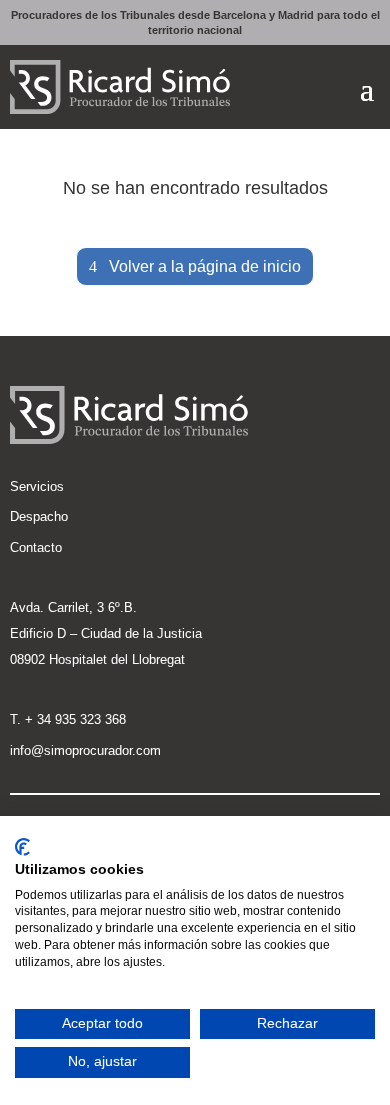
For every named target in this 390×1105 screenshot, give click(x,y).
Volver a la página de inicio (205, 266)
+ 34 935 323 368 (75, 719)
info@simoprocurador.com (85, 750)
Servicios (37, 486)
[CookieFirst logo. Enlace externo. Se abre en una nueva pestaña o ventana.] (22, 847)
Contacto (36, 547)
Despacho (39, 516)
